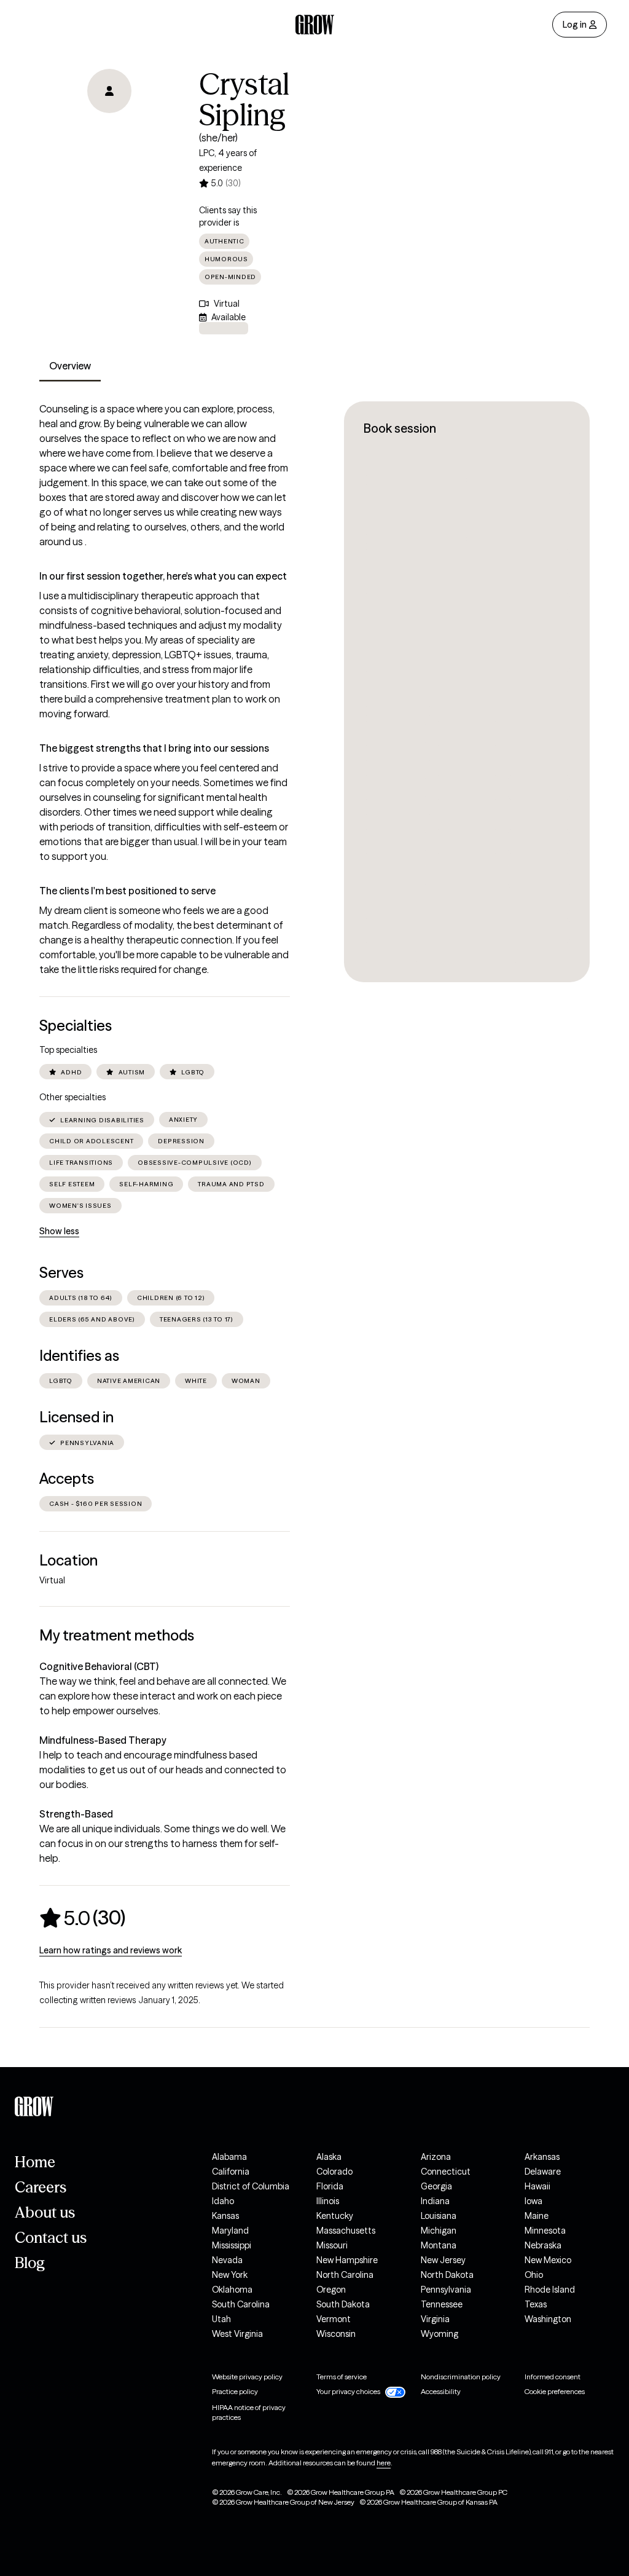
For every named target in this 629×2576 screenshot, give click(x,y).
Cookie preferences (555, 2391)
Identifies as (79, 1356)
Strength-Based (76, 1814)
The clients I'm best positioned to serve (127, 891)
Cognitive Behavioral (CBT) (99, 1666)
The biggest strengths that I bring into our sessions (154, 748)
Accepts (67, 1479)
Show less (59, 1231)
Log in (575, 25)
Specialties (76, 1026)
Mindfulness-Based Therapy (103, 1740)
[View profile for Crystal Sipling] (109, 139)
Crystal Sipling (244, 100)
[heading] (82, 1918)
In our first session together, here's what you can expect (163, 576)
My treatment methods (117, 1635)
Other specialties (72, 1097)
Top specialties (68, 1050)
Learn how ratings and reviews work (111, 1950)
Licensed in (76, 1417)
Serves (61, 1273)
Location (68, 1560)
